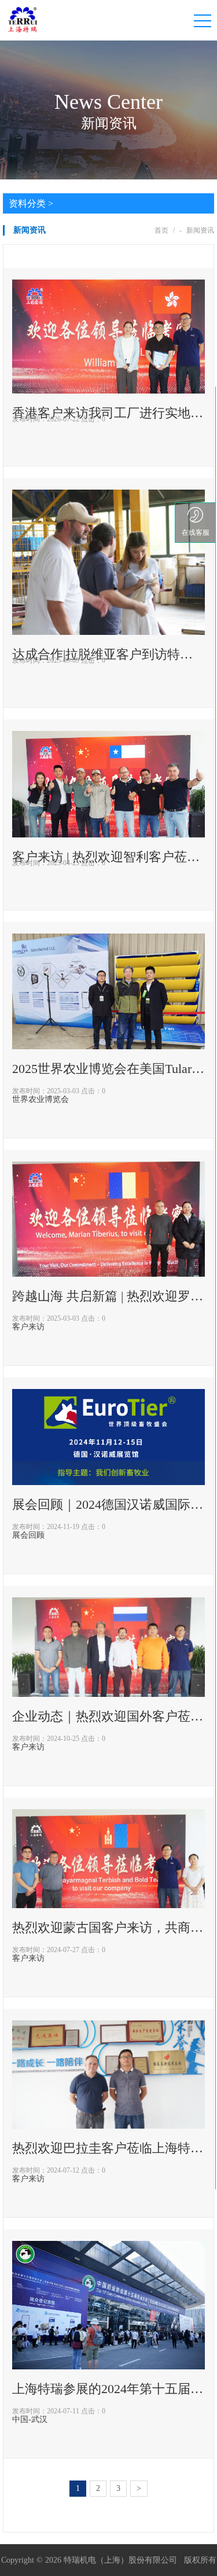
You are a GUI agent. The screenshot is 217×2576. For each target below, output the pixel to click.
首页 (161, 230)
